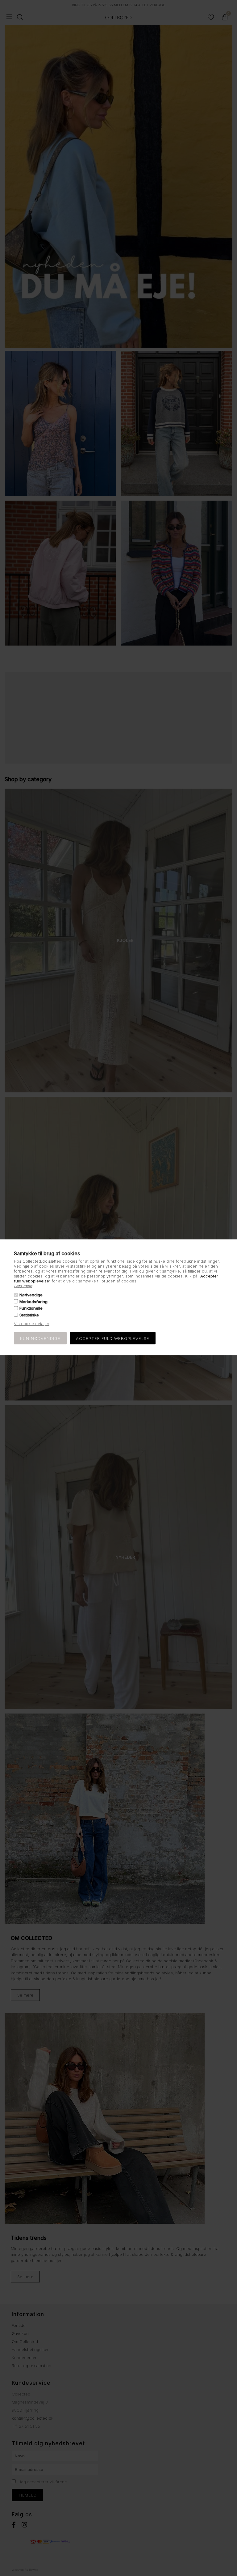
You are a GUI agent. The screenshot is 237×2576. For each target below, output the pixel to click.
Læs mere (23, 1286)
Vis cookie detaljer (32, 1323)
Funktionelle (31, 1308)
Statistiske (29, 1315)
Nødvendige (31, 1295)
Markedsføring (33, 1302)
